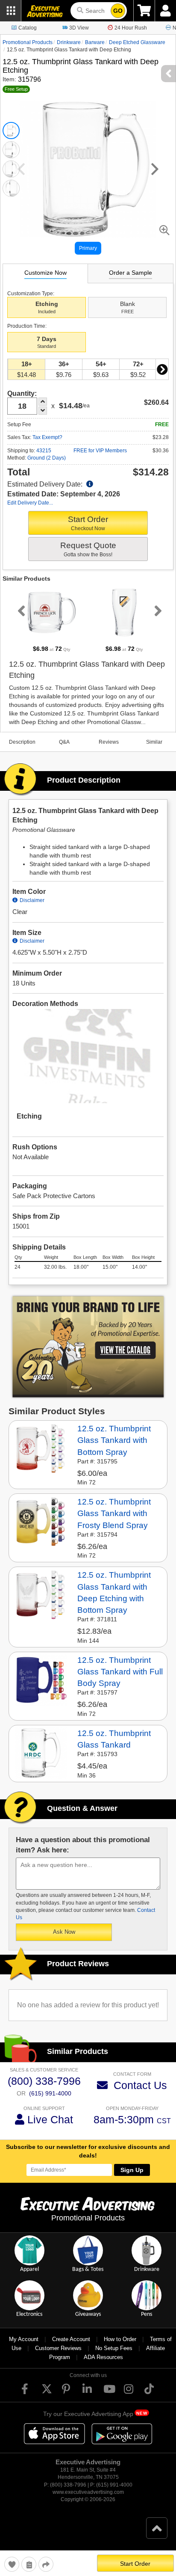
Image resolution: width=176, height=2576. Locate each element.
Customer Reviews (58, 2348)
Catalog (28, 28)
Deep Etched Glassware (137, 42)
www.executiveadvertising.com (88, 2492)
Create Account (71, 2339)
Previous (20, 611)
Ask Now (64, 1932)
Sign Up (132, 2170)
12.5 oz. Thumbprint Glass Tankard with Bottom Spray (114, 1440)
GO (118, 11)
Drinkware (69, 42)
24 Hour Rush (131, 28)
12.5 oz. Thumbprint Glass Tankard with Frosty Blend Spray (114, 1513)
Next (162, 369)
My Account (24, 2339)
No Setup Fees (114, 2348)
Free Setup (16, 89)
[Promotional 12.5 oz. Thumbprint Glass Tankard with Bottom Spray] (41, 1448)
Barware (95, 42)
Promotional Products (28, 42)
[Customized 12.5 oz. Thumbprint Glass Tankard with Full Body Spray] (41, 1679)
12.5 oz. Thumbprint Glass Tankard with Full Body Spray (120, 1672)
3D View (79, 28)
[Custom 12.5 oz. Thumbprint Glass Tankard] (41, 1753)
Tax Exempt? (47, 437)
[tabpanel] (52, 620)
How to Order (120, 2339)
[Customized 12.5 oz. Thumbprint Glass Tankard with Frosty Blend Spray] (41, 1521)
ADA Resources (103, 2357)
